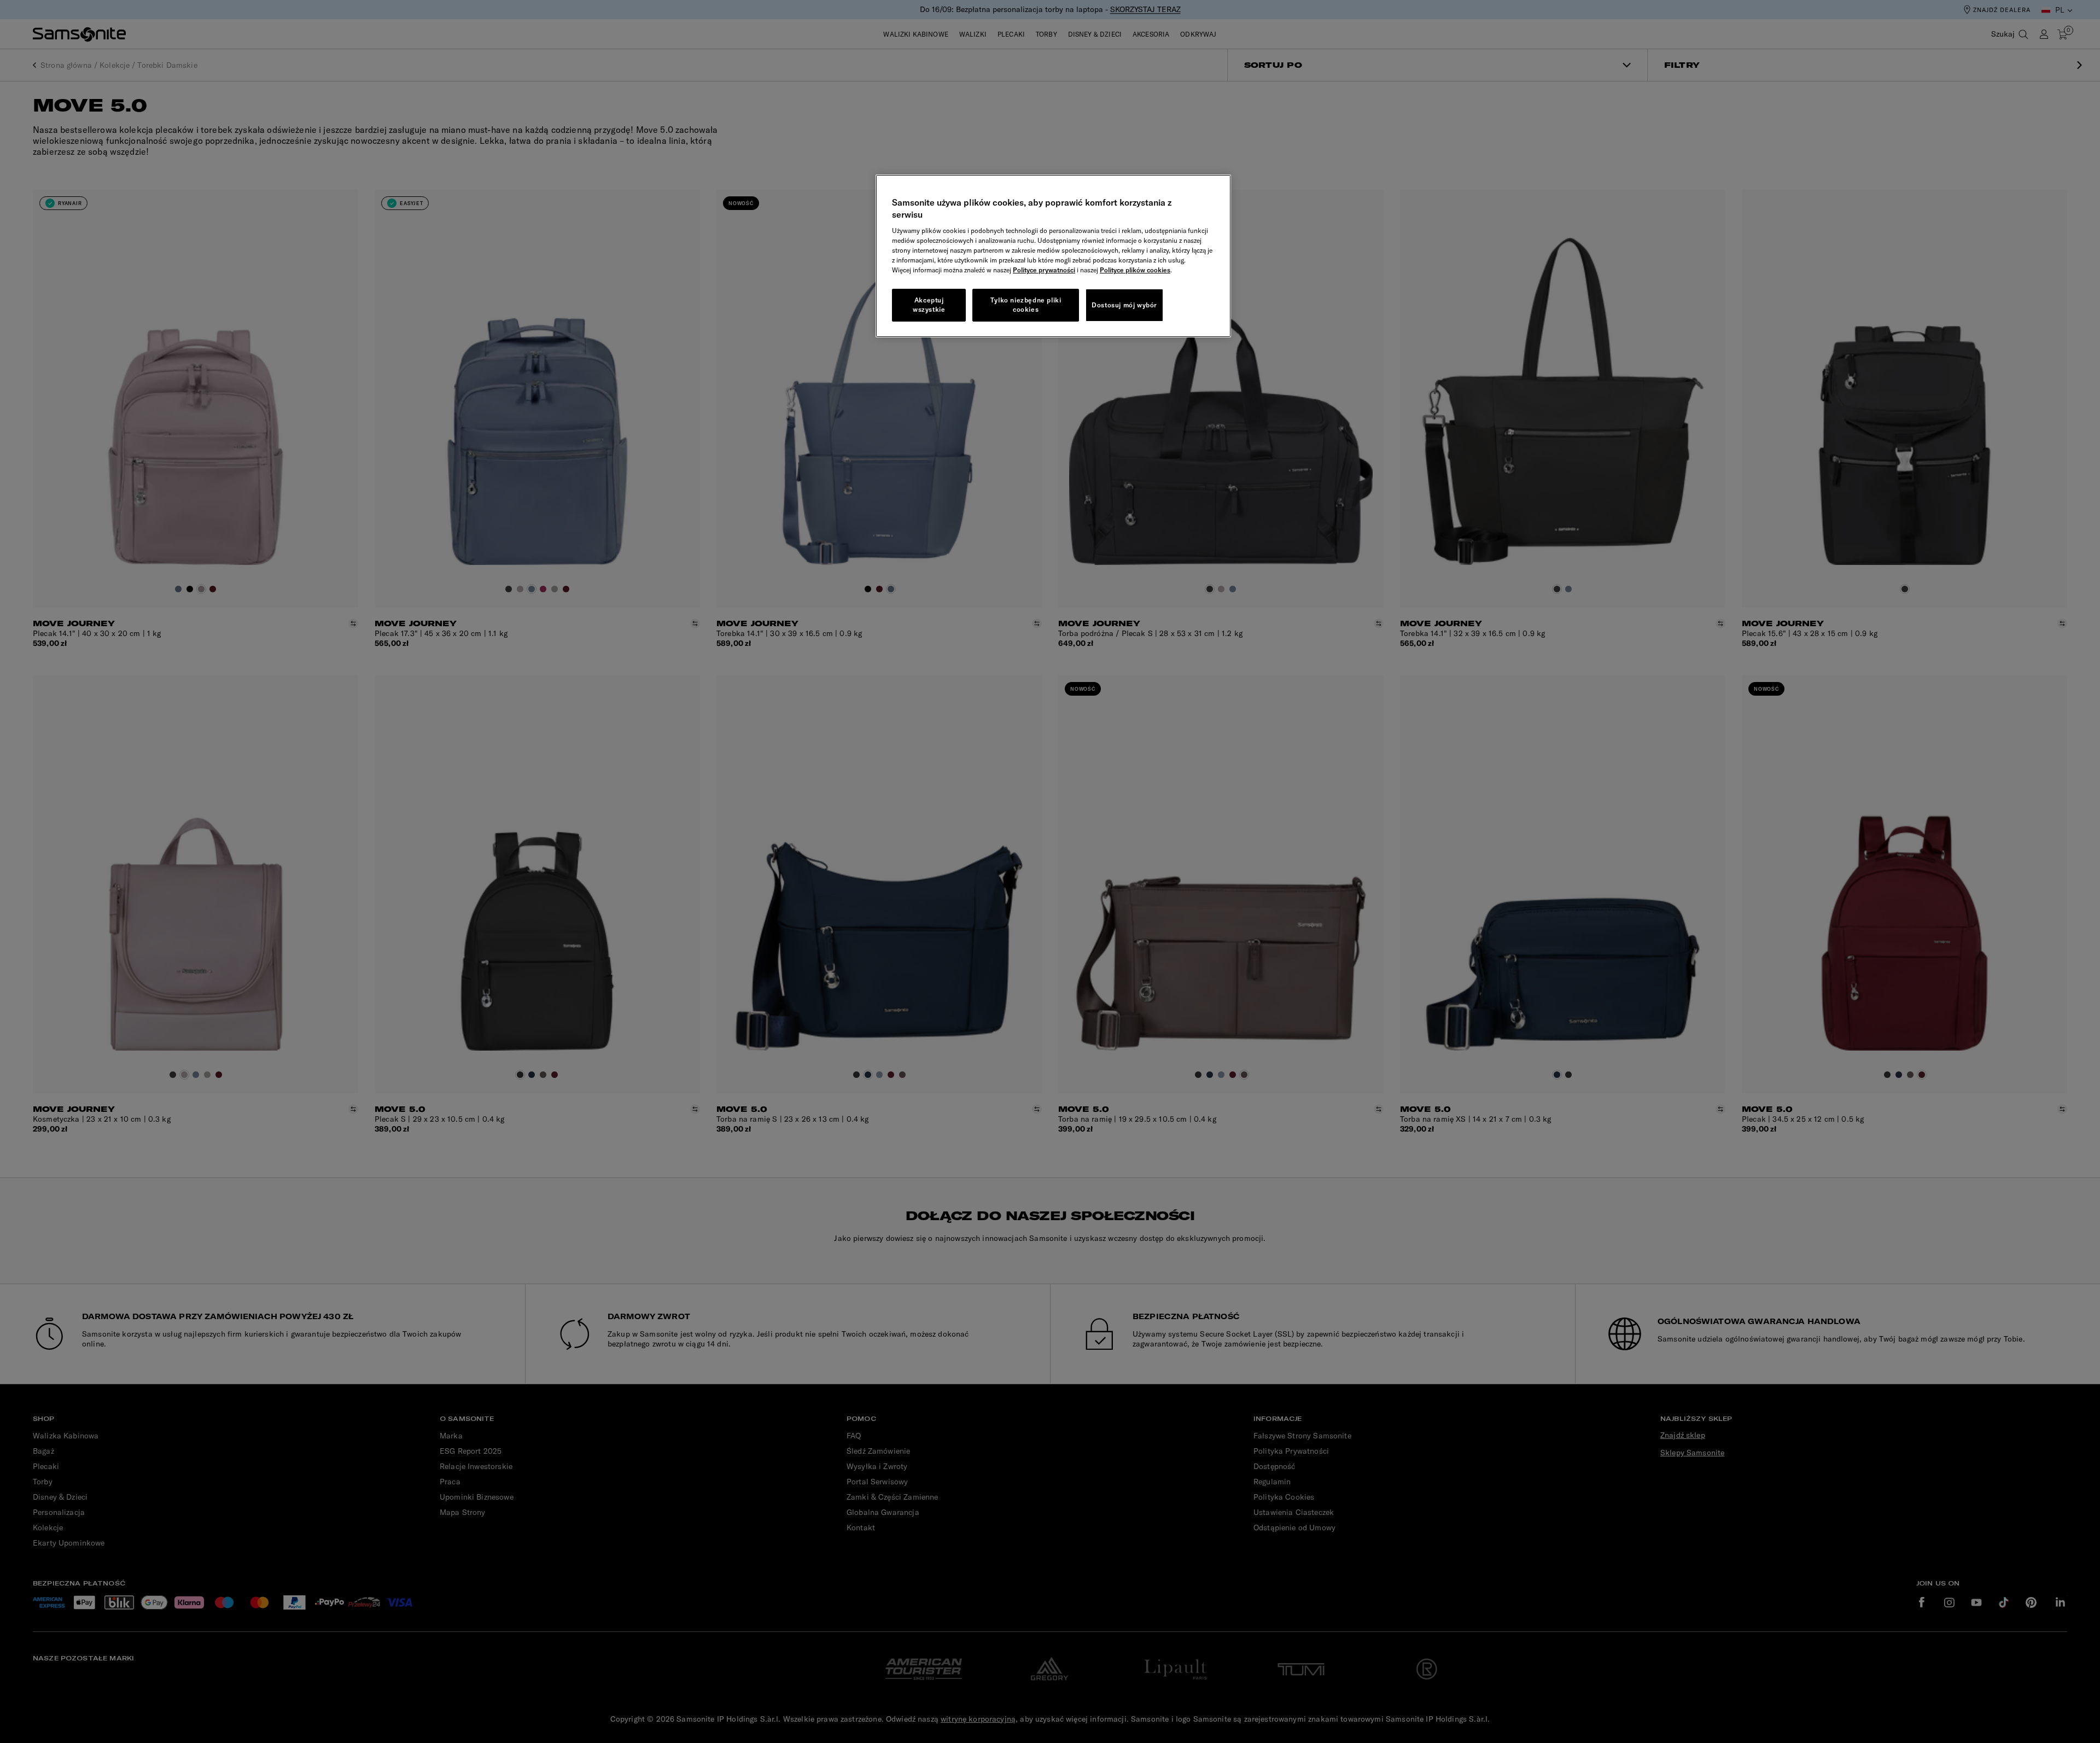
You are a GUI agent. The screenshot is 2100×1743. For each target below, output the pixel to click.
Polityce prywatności (1044, 270)
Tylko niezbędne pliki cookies (1026, 305)
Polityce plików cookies (1135, 270)
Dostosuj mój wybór (1124, 305)
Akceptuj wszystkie (929, 305)
